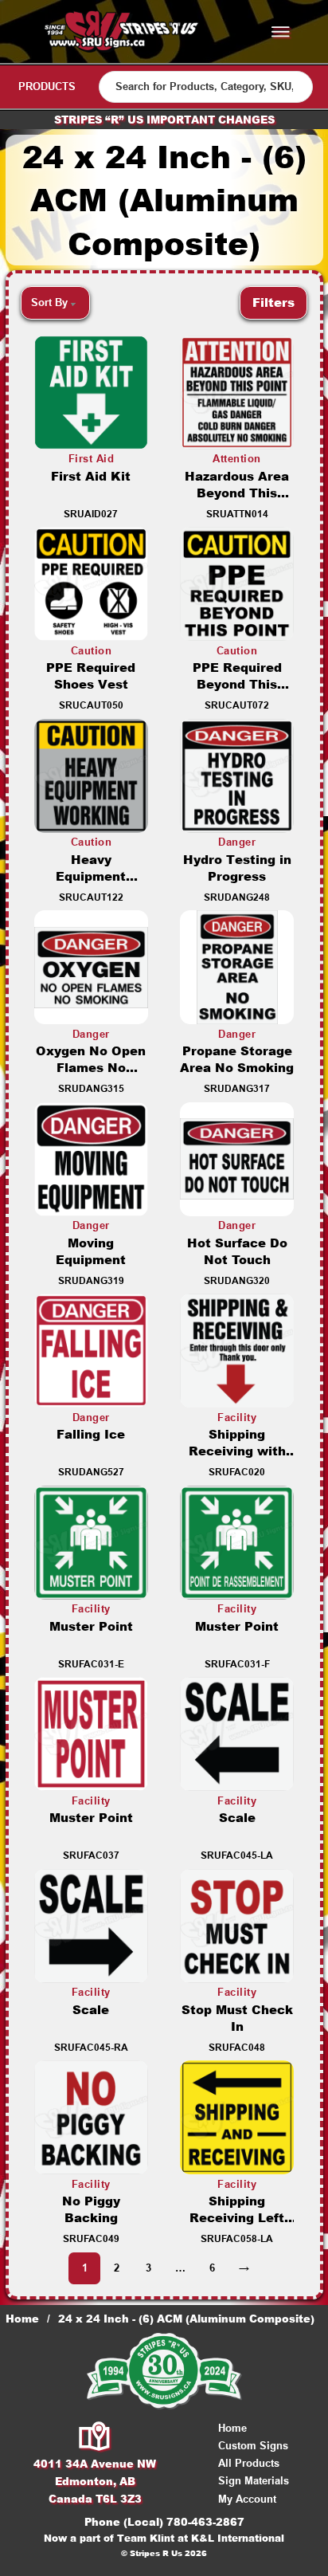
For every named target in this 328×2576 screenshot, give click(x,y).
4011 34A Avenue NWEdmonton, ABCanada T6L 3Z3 (95, 2481)
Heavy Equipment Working (91, 876)
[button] (273, 303)
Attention (237, 459)
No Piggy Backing (91, 2209)
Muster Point (91, 1626)
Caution (92, 651)
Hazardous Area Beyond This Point (237, 493)
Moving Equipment (91, 1251)
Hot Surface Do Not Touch (237, 1251)
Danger (237, 842)
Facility (237, 1418)
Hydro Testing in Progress (237, 868)
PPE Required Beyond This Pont (237, 684)
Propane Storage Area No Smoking (237, 1059)
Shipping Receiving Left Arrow (237, 2218)
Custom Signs (253, 2446)
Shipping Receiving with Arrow (237, 1451)
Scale (237, 1818)
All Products (249, 2463)
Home (22, 2319)
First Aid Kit (91, 476)
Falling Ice (91, 1434)
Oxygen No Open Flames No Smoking (91, 1068)
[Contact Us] (95, 2437)
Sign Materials (254, 2481)
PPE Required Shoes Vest (91, 676)
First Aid (92, 459)
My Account (247, 2499)
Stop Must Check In (237, 2018)
